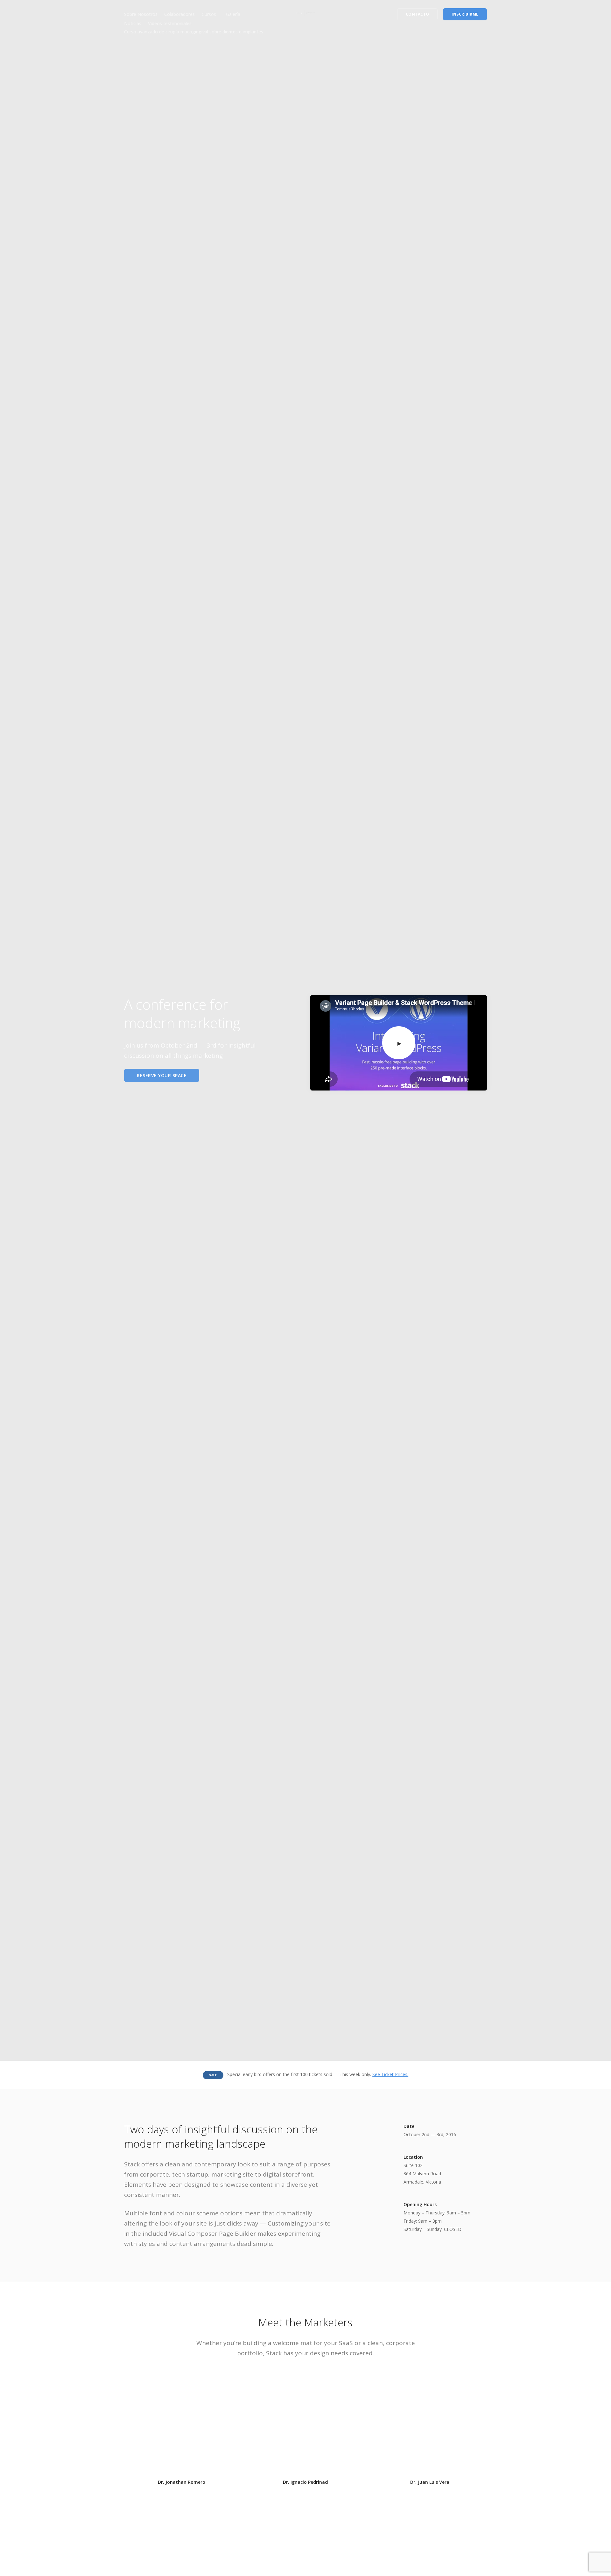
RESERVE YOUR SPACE (162, 1075)
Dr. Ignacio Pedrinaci (306, 2482)
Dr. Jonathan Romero (182, 2482)
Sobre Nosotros (141, 14)
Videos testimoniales (170, 23)
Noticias (133, 23)
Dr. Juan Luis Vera (430, 2482)
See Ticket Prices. (390, 2074)
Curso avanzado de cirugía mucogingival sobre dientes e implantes (194, 32)
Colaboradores (179, 14)
